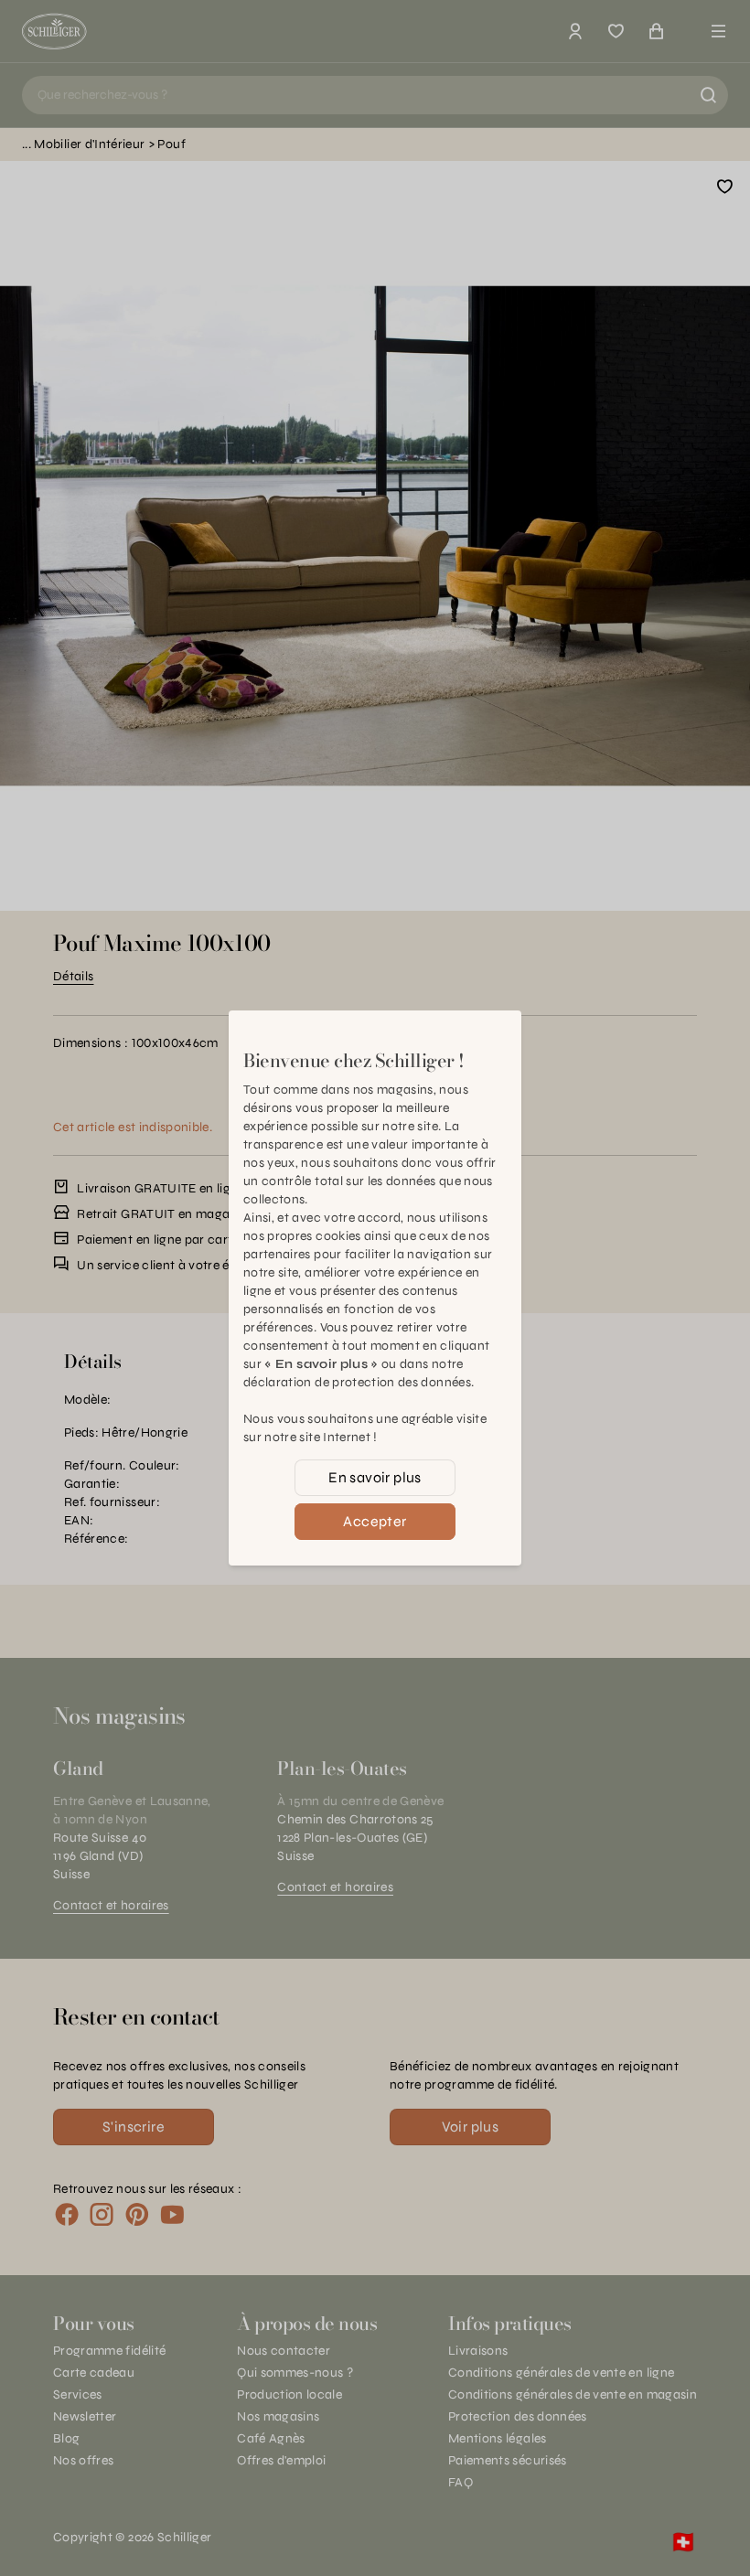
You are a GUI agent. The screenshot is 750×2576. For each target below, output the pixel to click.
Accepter (375, 1521)
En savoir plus (375, 1477)
